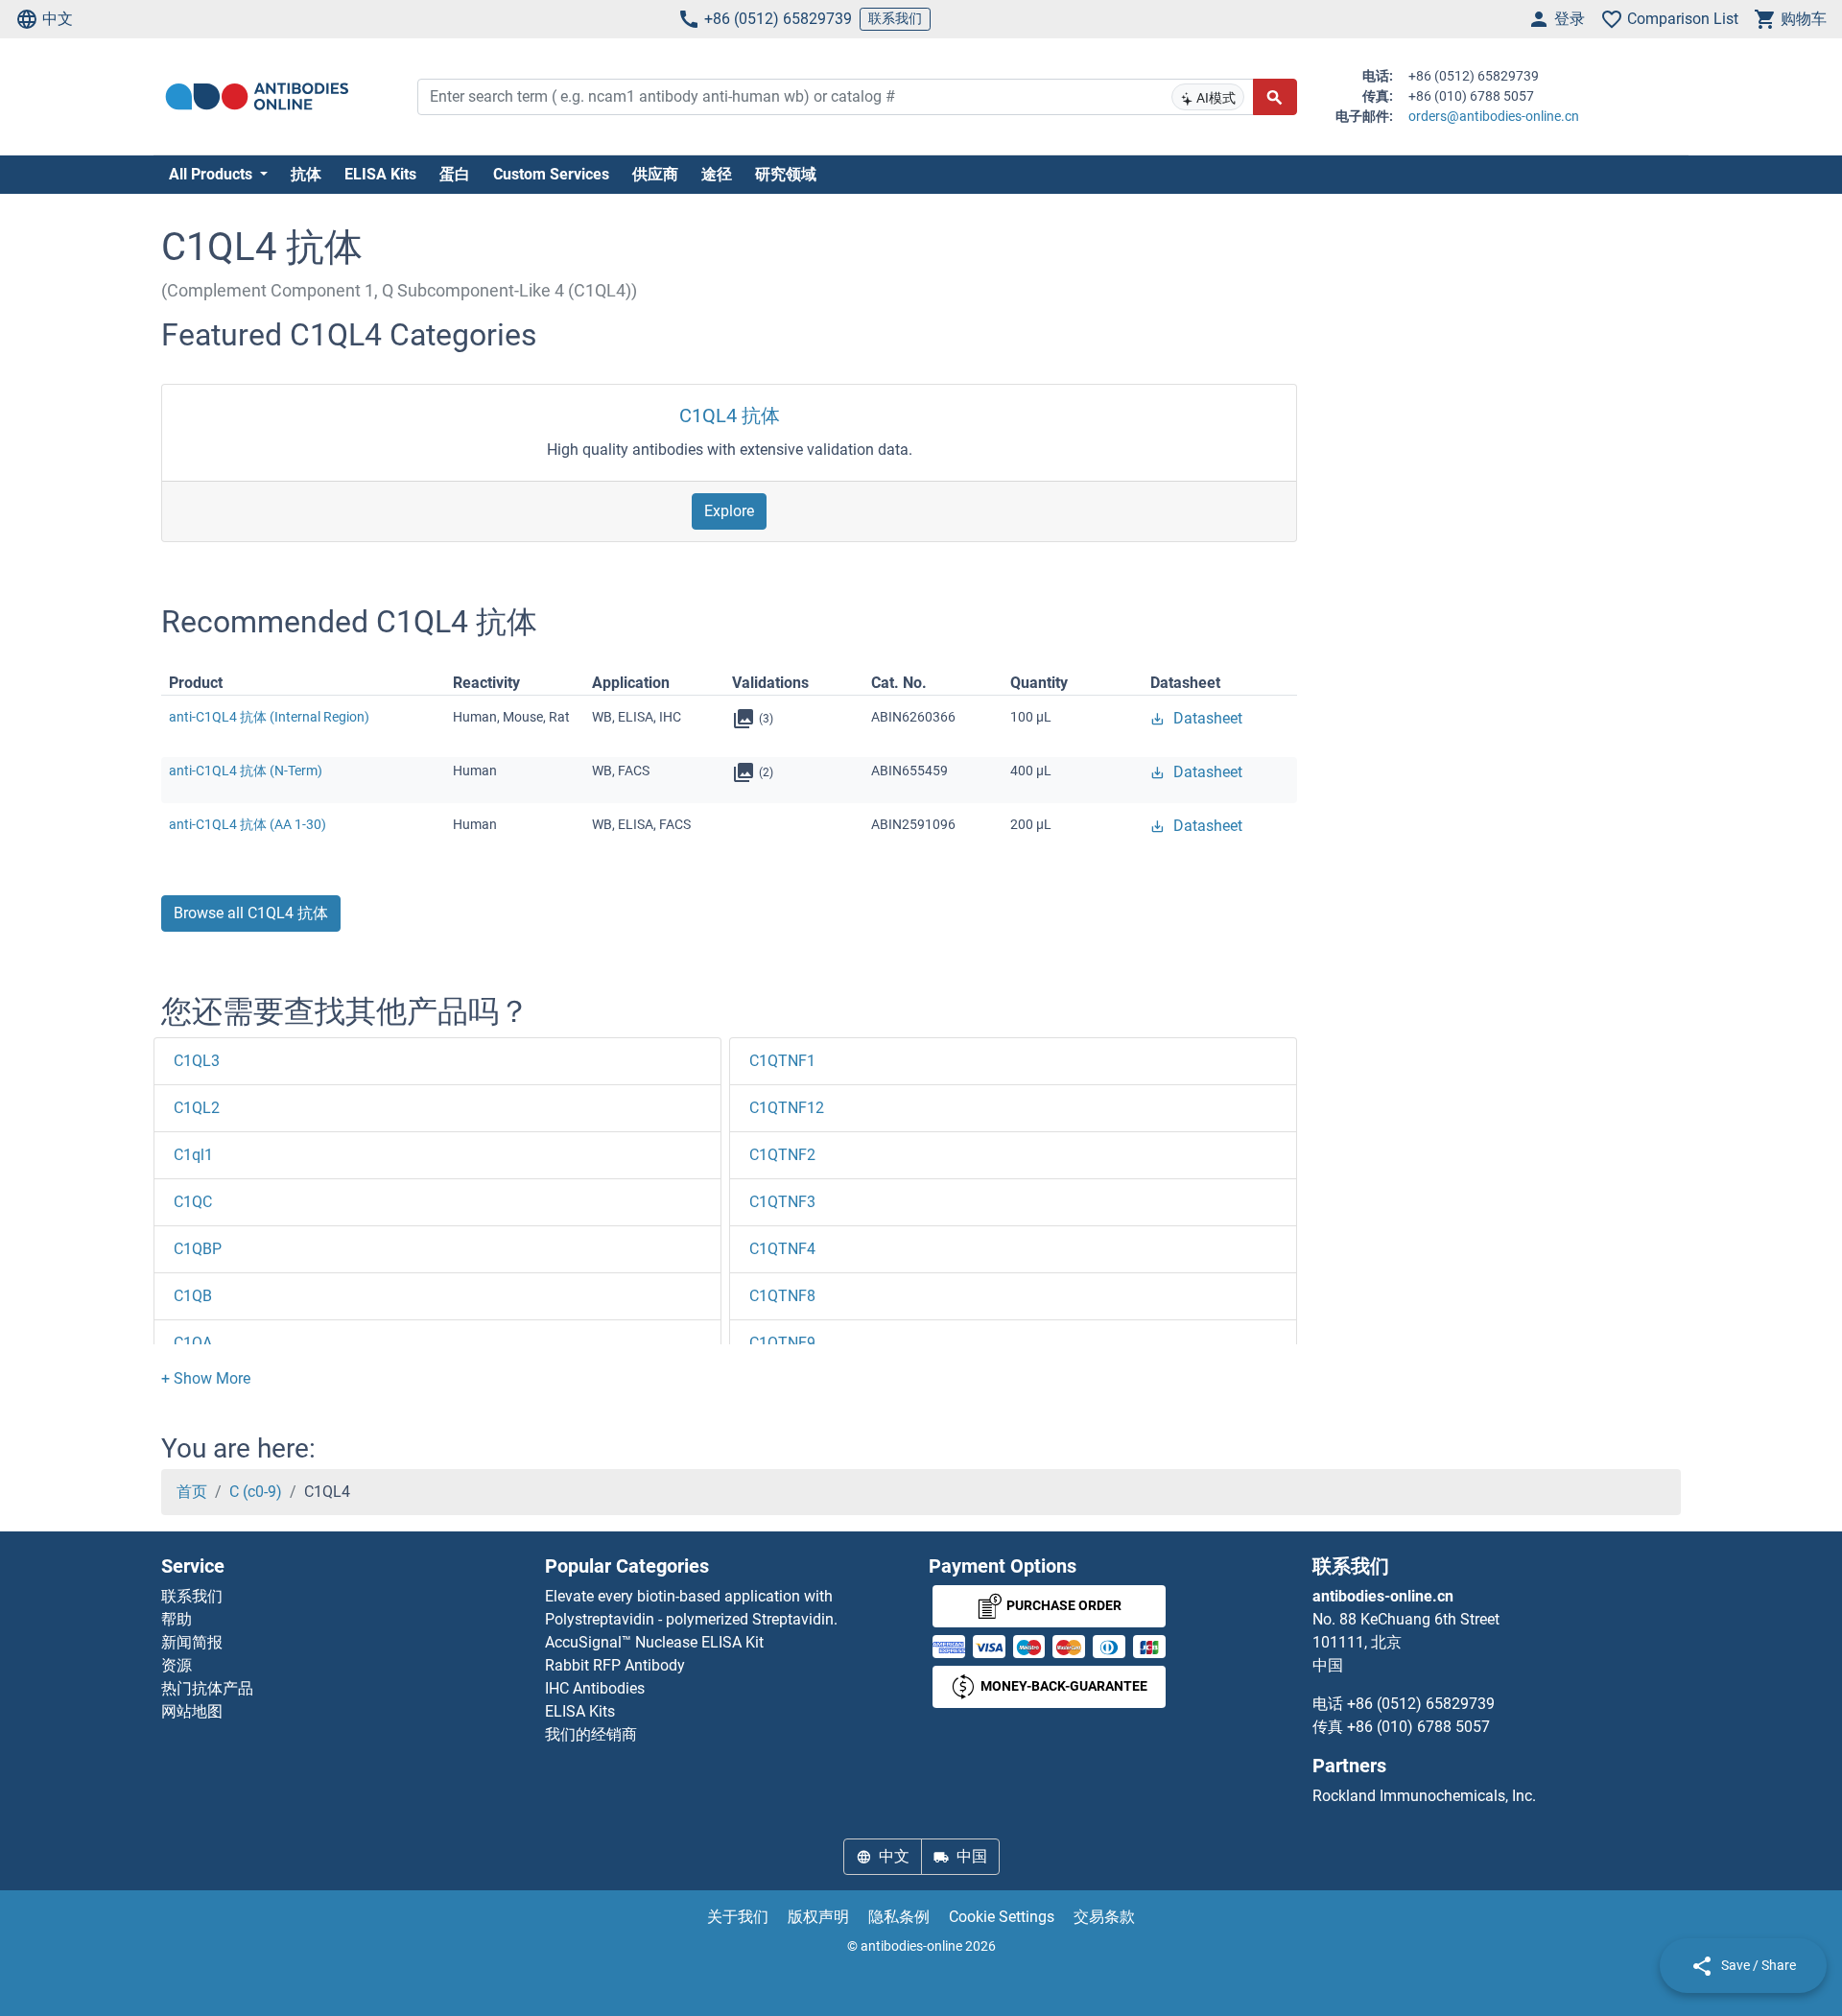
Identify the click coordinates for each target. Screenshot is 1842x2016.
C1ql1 (193, 1155)
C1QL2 (197, 1108)
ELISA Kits (380, 174)
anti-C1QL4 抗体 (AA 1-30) (248, 824)
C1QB (193, 1296)
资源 (177, 1665)
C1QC (193, 1202)
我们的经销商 (591, 1734)
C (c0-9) (256, 1492)
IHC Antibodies (595, 1688)
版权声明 (818, 1917)
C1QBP (198, 1249)
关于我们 (738, 1917)
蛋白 (455, 174)
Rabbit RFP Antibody (615, 1665)
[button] (206, 1378)
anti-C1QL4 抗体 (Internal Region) (269, 717)
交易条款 (1104, 1917)
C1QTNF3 (782, 1202)
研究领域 (786, 174)
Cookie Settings (1002, 1917)
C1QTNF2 (782, 1155)
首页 (192, 1492)
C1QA (193, 1343)
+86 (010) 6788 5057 (1418, 1727)
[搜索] (1275, 97)
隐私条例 (899, 1917)
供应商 (655, 174)
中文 (58, 19)
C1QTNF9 (782, 1343)
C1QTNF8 (782, 1296)
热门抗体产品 (207, 1688)
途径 (717, 174)
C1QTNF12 (787, 1108)
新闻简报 (192, 1642)
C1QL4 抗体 (730, 415)
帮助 (177, 1619)
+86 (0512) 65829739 (778, 19)
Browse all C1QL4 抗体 (251, 913)
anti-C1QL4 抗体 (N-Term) (246, 771)
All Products (213, 174)
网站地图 (192, 1711)
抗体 (306, 174)
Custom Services (551, 174)
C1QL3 (197, 1061)
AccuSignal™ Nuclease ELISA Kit (654, 1642)
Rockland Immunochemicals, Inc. (1424, 1796)
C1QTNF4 (782, 1249)
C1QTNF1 (782, 1061)
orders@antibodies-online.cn (1494, 116)
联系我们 (895, 18)
